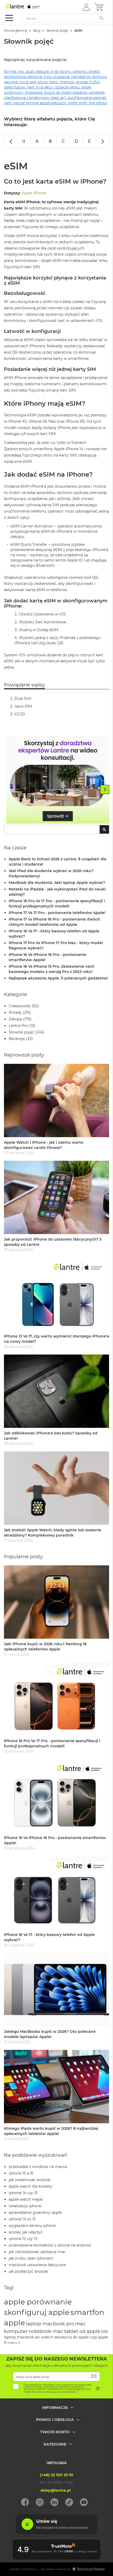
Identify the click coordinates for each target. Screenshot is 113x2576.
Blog (37, 31)
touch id (52, 92)
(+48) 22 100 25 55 (56, 2475)
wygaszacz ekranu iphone (32, 2226)
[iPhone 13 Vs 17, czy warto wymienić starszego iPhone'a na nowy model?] (56, 1294)
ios (104, 2331)
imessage (34, 92)
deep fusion (15, 87)
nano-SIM (23, 706)
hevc (53, 82)
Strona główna (16, 31)
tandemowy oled (43, 98)
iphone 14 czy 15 (23, 2193)
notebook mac (46, 2331)
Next (105, 789)
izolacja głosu (67, 87)
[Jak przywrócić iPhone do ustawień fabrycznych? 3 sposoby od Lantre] (56, 1197)
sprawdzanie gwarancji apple (35, 2212)
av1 (63, 98)
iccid (24, 82)
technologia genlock (23, 77)
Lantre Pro (18, 1026)
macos (12, 2343)
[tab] (56, 2411)
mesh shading (74, 92)
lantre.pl (32, 2569)
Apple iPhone (34, 193)
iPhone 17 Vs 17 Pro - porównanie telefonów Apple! (57, 913)
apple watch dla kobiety (30, 2186)
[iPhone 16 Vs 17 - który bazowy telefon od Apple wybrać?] (56, 1893)
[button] (86, 7)
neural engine (26, 103)
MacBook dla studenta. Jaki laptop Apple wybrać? (57, 883)
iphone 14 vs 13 (22, 2219)
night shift (77, 103)
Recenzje (17, 1039)
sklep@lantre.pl (56, 2490)
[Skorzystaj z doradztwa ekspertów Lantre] (58, 780)
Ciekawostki (20, 1006)
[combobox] (56, 830)
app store (39, 82)
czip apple (99, 2337)
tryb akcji (44, 87)
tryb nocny (61, 71)
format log (14, 71)
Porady (15, 1012)
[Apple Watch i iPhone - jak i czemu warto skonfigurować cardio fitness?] (56, 1100)
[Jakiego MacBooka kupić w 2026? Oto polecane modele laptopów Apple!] (56, 1990)
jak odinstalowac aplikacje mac (37, 2252)
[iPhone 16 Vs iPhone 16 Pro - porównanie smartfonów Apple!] (56, 1796)
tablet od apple (82, 2331)
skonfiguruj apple (37, 2312)
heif (30, 87)
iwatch (47, 2337)
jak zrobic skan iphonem (31, 2258)
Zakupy (15, 1019)
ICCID (20, 714)
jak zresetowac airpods (30, 2180)
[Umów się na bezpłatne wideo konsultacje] (56, 2533)
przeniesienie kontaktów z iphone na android (50, 2245)
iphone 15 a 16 (21, 2173)
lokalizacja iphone (25, 2206)
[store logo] (28, 7)
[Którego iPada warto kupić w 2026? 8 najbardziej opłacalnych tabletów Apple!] (56, 2087)
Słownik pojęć (57, 31)
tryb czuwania (56, 77)
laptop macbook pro (50, 2324)
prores (82, 82)
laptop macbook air (22, 2337)
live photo (98, 103)
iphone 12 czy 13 (23, 2239)
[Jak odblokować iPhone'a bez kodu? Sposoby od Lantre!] (56, 1391)
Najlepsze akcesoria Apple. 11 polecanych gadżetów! (58, 978)
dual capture (37, 71)
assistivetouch (53, 103)
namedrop (81, 77)
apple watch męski (26, 2199)
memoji (67, 82)
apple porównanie (38, 2302)
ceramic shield (86, 71)
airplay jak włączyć (26, 2232)
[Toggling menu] (9, 18)
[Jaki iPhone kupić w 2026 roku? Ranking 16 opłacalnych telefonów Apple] (56, 1602)
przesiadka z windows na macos (38, 2167)
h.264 (95, 82)
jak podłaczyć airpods (28, 2271)
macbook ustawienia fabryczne (37, 2265)
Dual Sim (23, 698)
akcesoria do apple (71, 2337)
